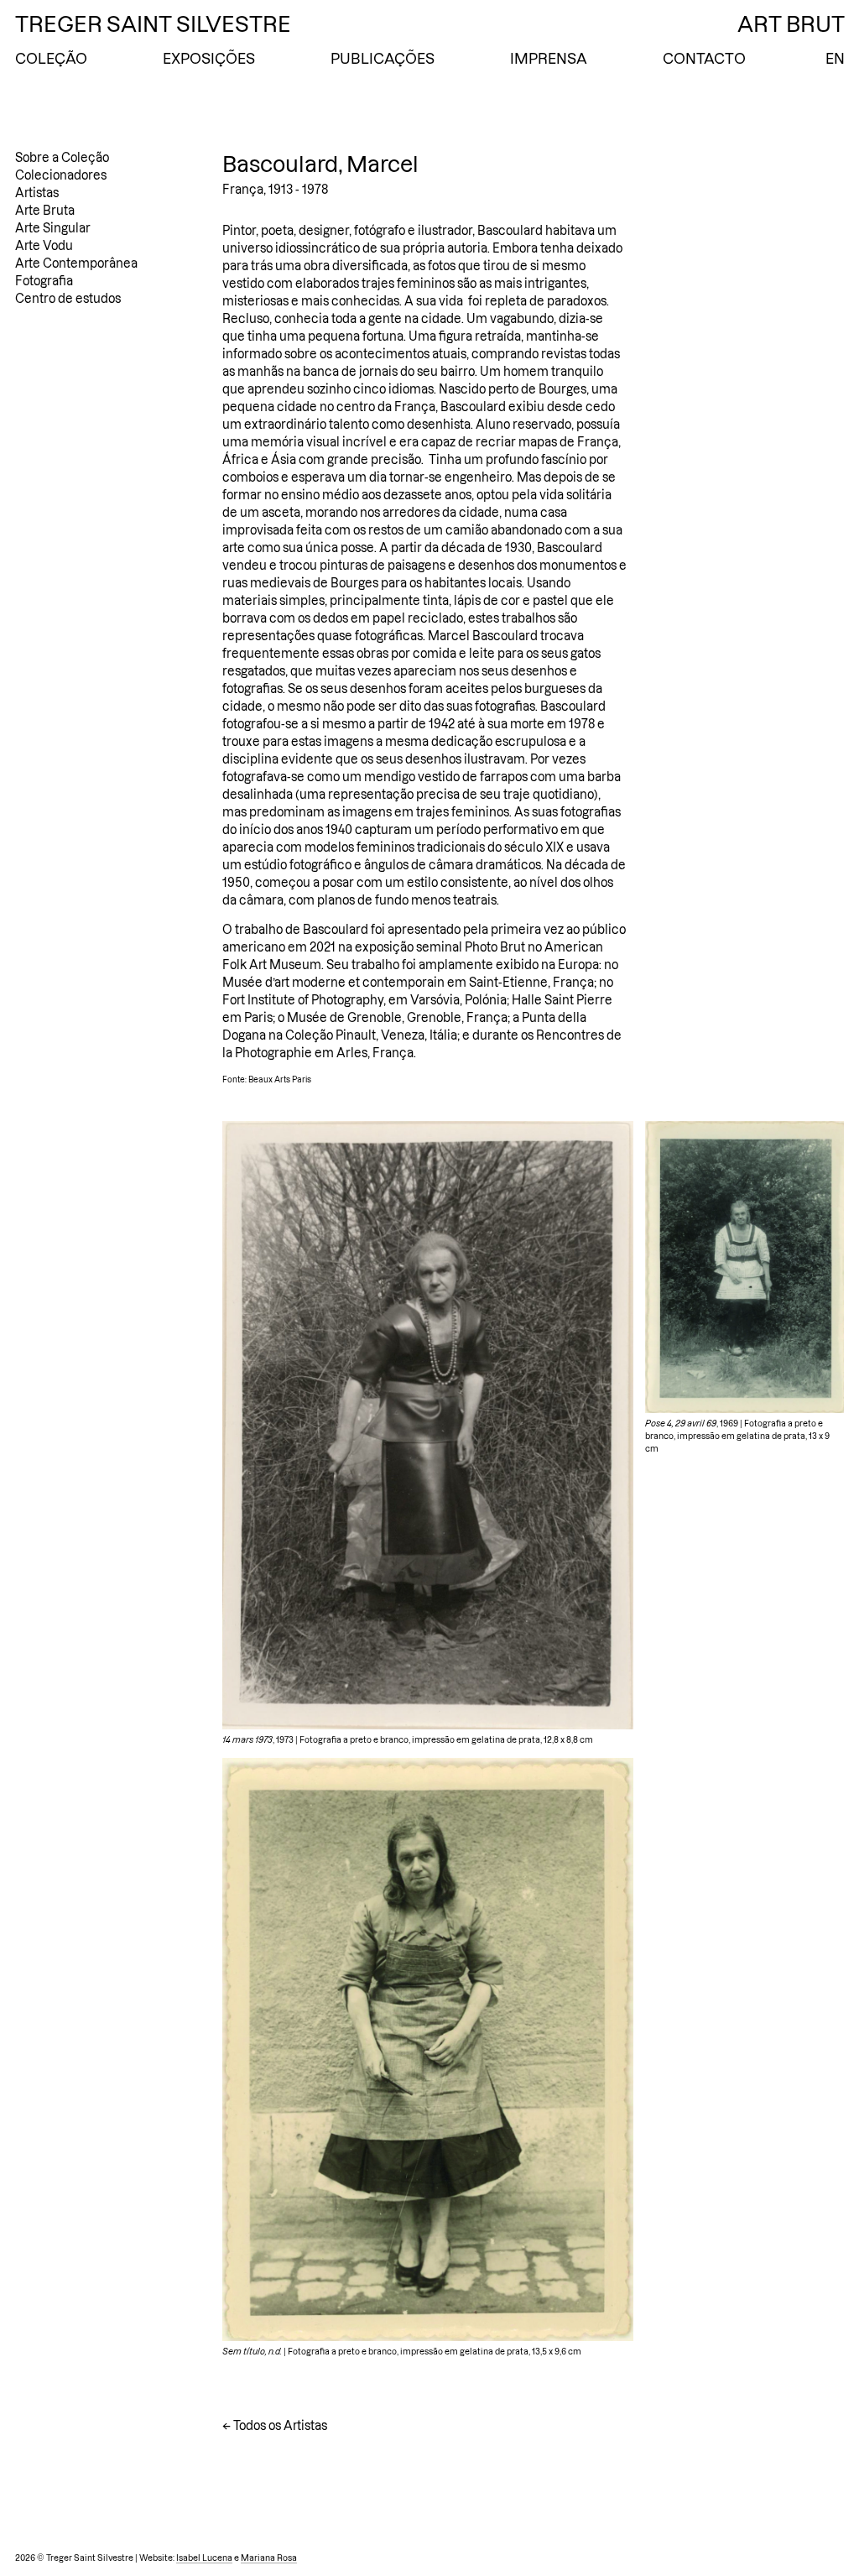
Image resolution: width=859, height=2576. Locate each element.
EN (835, 59)
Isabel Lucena (204, 2558)
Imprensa (549, 59)
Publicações (383, 59)
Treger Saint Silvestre (153, 24)
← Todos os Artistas (275, 2426)
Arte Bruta (45, 211)
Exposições (209, 59)
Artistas (37, 193)
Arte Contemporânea (76, 263)
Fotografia (44, 281)
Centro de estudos (68, 299)
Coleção (51, 59)
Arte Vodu (44, 246)
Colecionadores (61, 175)
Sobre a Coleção (62, 158)
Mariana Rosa (269, 2558)
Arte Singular (53, 228)
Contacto (704, 59)
